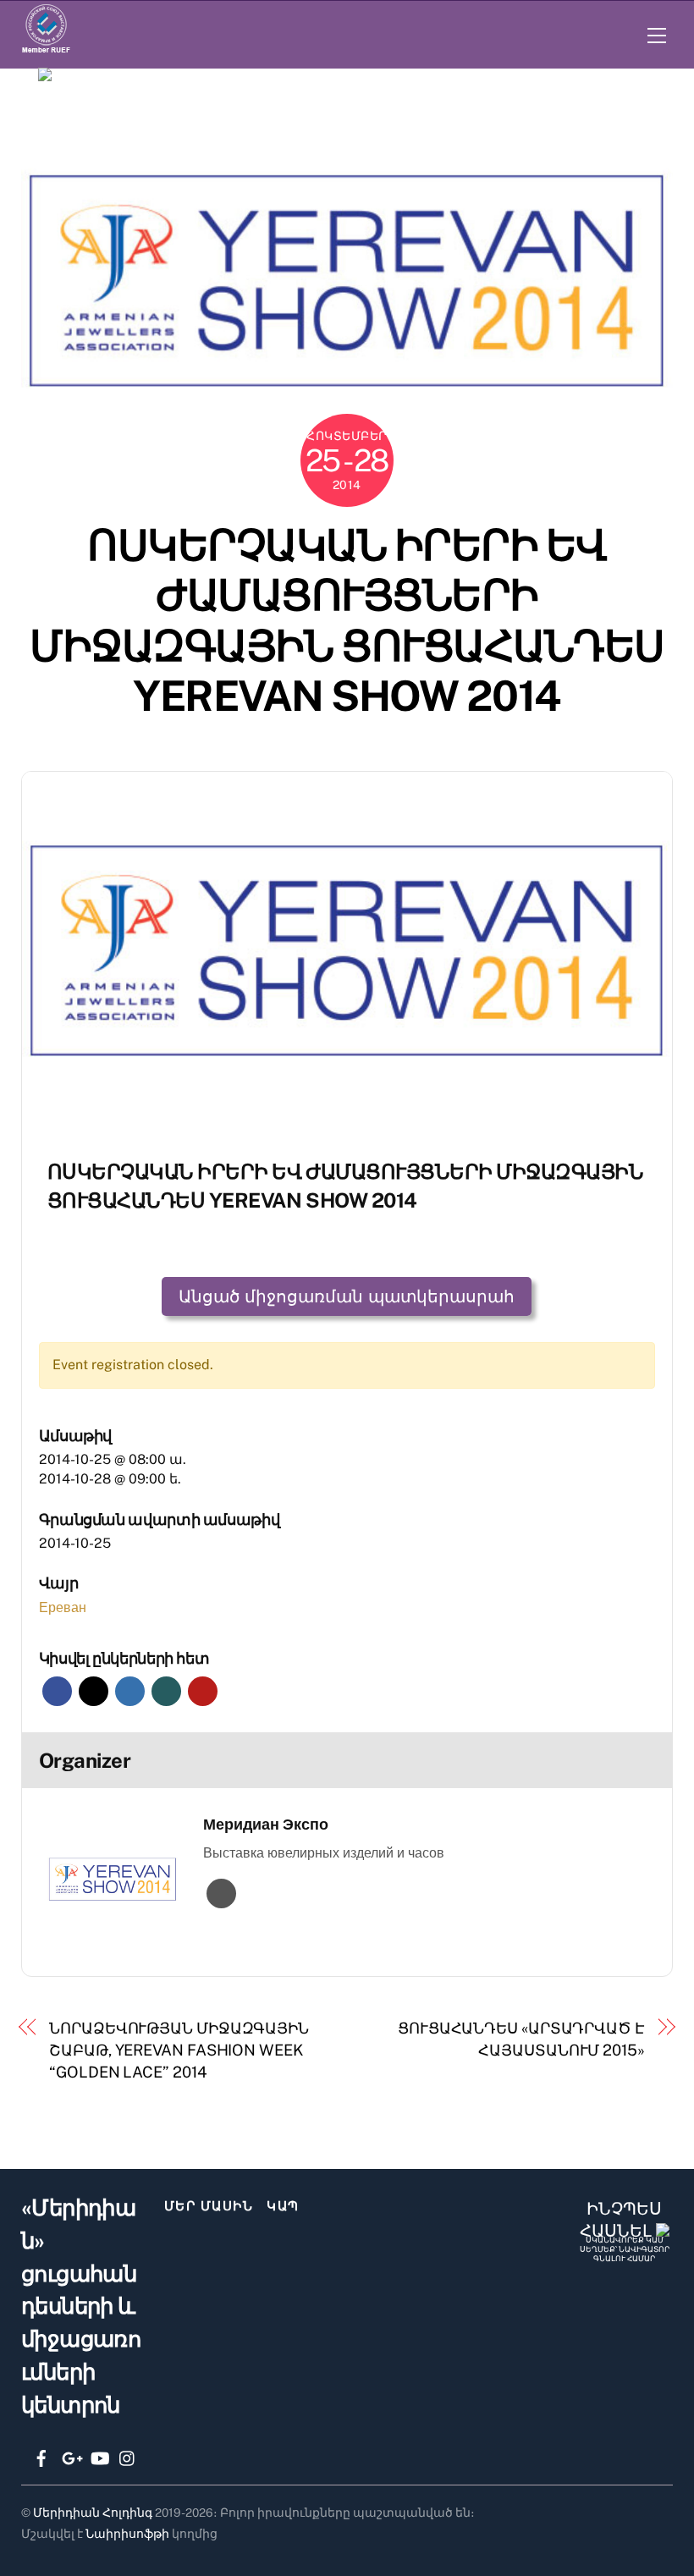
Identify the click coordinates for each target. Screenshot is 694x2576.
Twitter (94, 1691)
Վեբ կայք (221, 1893)
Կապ (283, 2206)
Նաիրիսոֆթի (127, 2534)
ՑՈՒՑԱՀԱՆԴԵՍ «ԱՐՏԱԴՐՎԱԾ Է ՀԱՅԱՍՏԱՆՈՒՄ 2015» (521, 2039)
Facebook (57, 1691)
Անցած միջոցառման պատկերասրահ (347, 1296)
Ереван (63, 1607)
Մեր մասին (209, 2206)
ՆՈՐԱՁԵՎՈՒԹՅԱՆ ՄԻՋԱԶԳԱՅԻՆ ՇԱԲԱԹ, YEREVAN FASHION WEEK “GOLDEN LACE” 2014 (179, 2050)
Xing (166, 1691)
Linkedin (130, 1691)
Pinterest (203, 1691)
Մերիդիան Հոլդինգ (93, 2513)
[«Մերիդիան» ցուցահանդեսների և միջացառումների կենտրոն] (353, 80)
